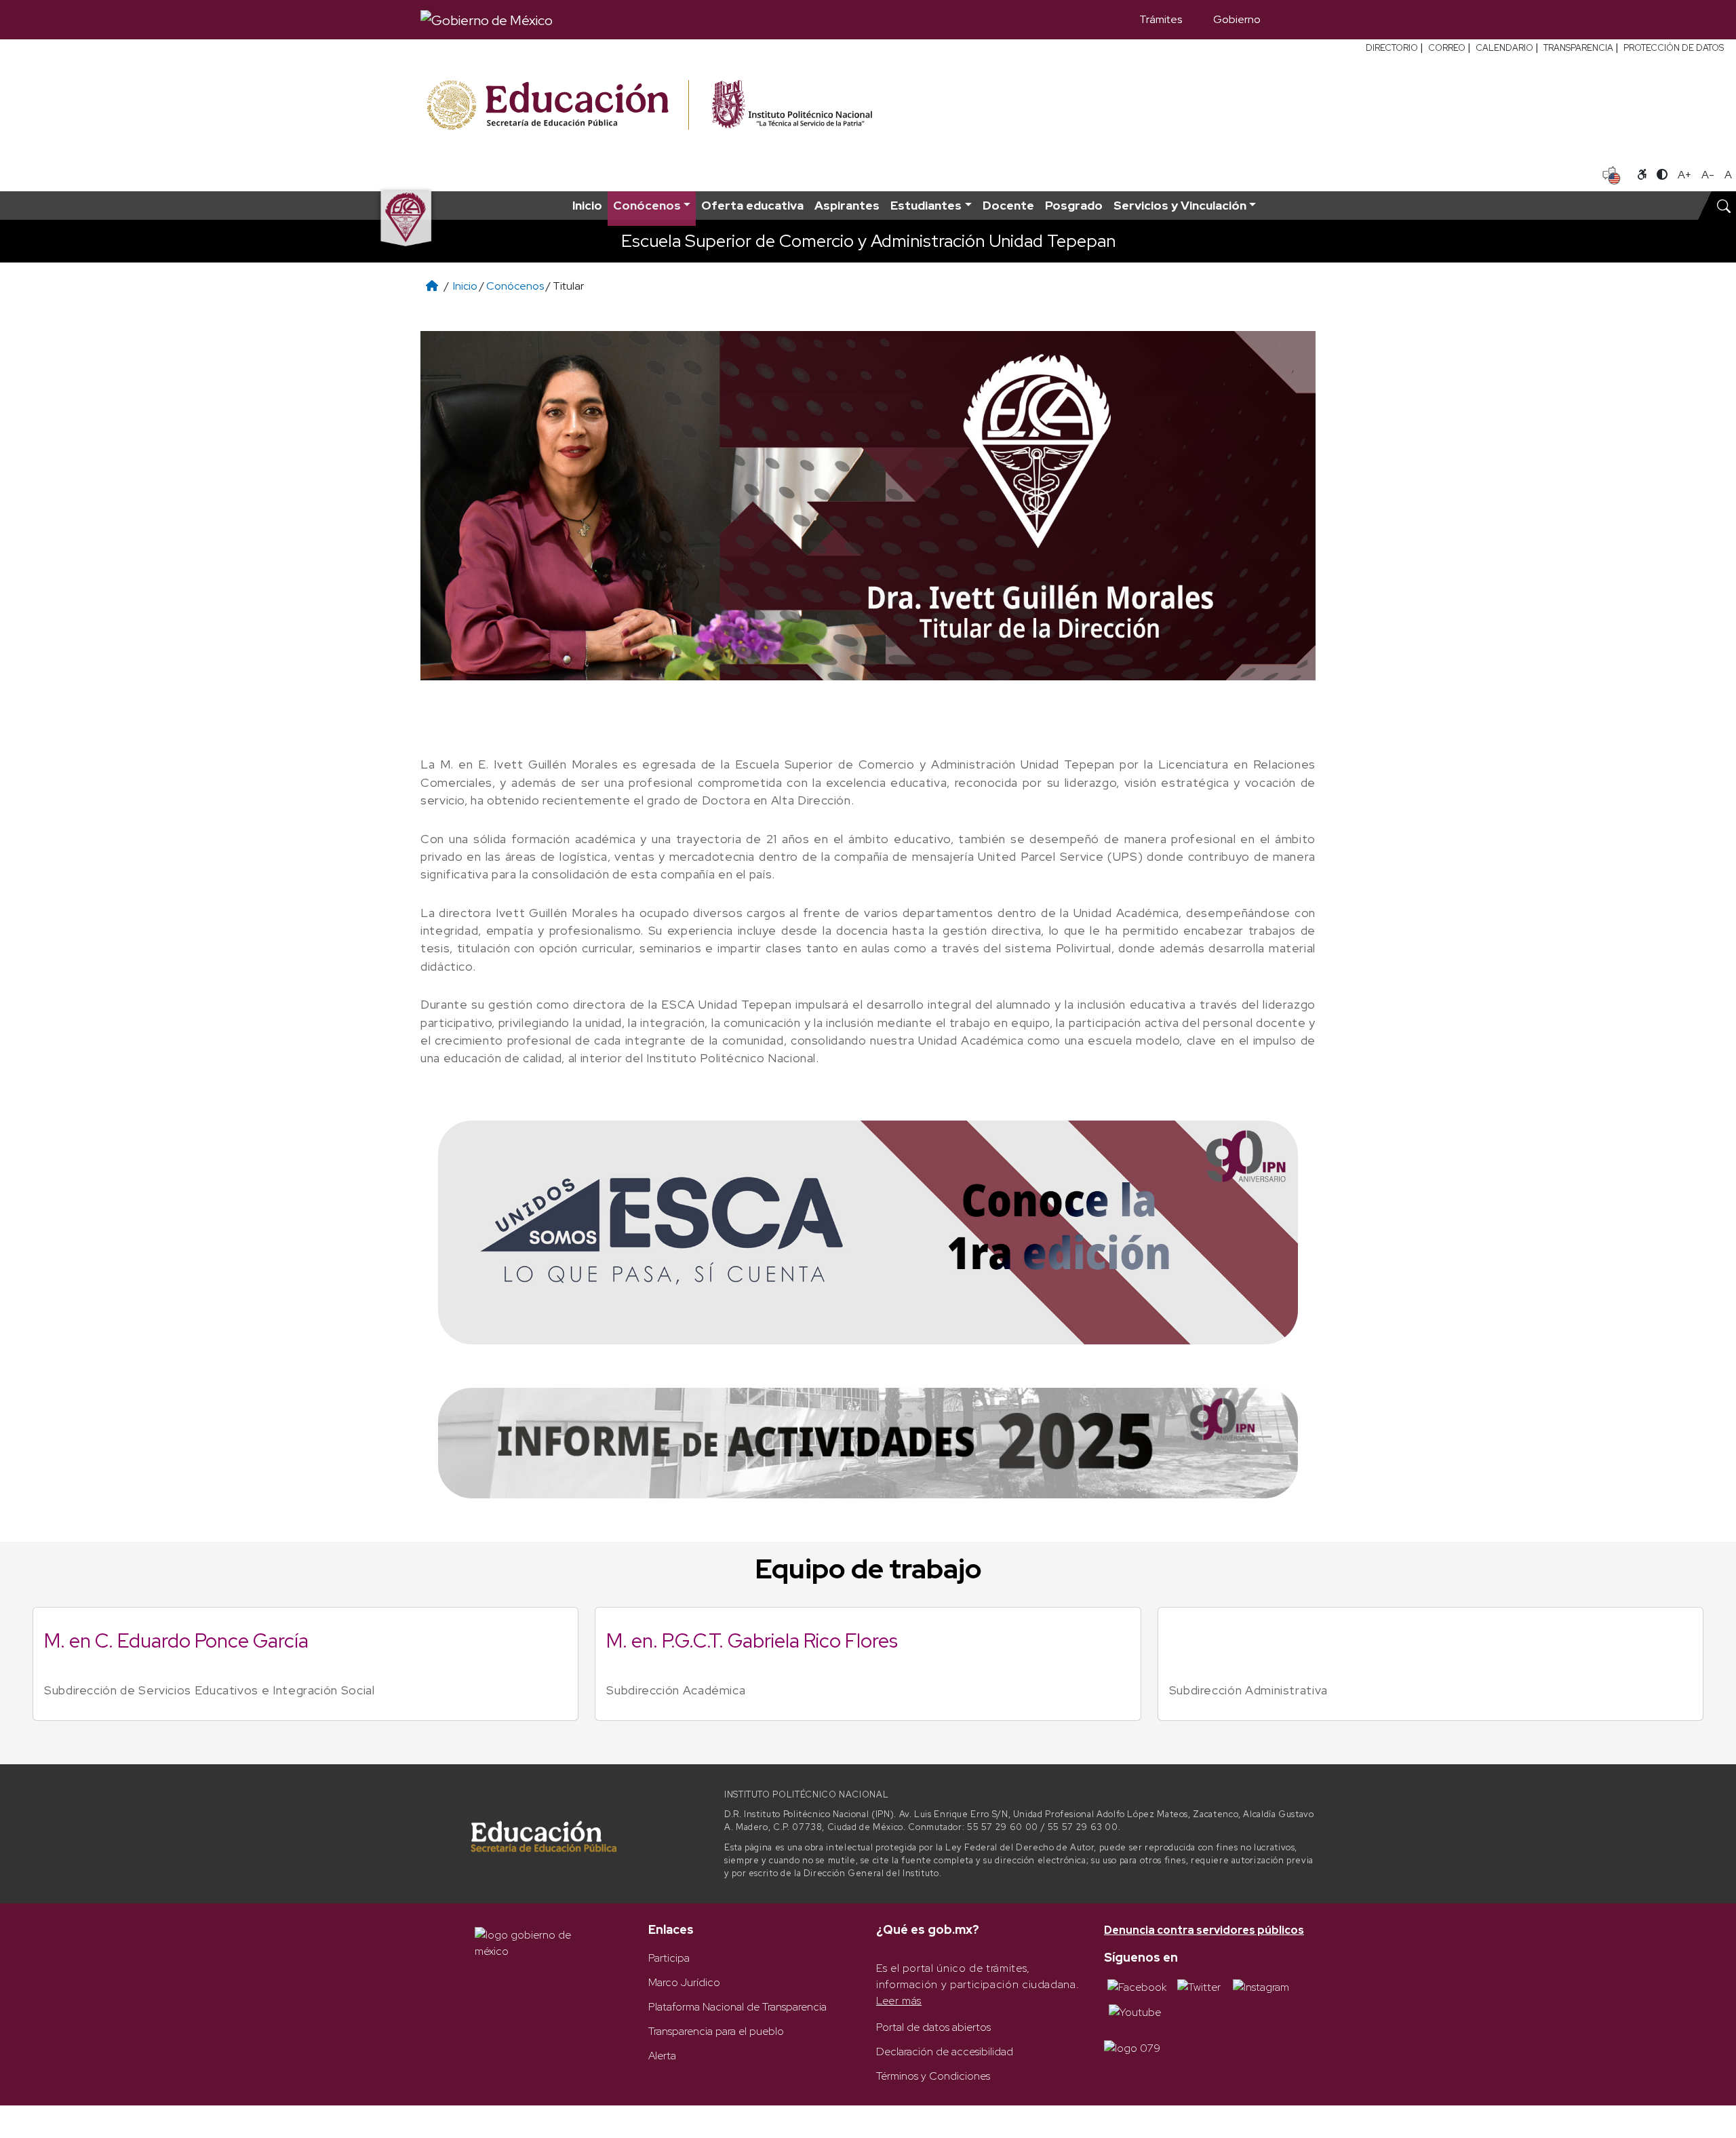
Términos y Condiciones (933, 2076)
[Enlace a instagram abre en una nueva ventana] (1261, 1986)
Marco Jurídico (684, 1982)
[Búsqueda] (1296, 20)
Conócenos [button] (647, 205)
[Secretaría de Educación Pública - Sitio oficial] (556, 105)
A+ (1684, 175)
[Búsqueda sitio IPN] (1724, 206)
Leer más (899, 2001)
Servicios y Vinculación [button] (1180, 205)
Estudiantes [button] (926, 205)
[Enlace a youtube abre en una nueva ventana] (1135, 2011)
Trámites (1161, 19)
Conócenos (515, 286)
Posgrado (1074, 205)
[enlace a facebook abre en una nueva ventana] (1137, 1986)
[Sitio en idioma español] (1612, 174)
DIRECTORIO (1392, 48)
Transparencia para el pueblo (716, 2031)
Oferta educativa (752, 205)
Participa (669, 1958)
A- (1708, 175)
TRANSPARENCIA (1578, 48)
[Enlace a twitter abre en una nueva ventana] (1199, 1986)
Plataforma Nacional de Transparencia (737, 2007)
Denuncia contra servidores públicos (1204, 1930)
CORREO (1447, 48)
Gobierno (1237, 19)
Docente (1008, 205)
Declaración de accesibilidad (945, 2052)
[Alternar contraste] (1662, 175)
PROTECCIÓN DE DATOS (1674, 48)
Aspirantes (847, 205)
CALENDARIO (1504, 48)
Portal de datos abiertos (933, 2027)
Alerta (662, 2056)
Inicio (587, 205)
